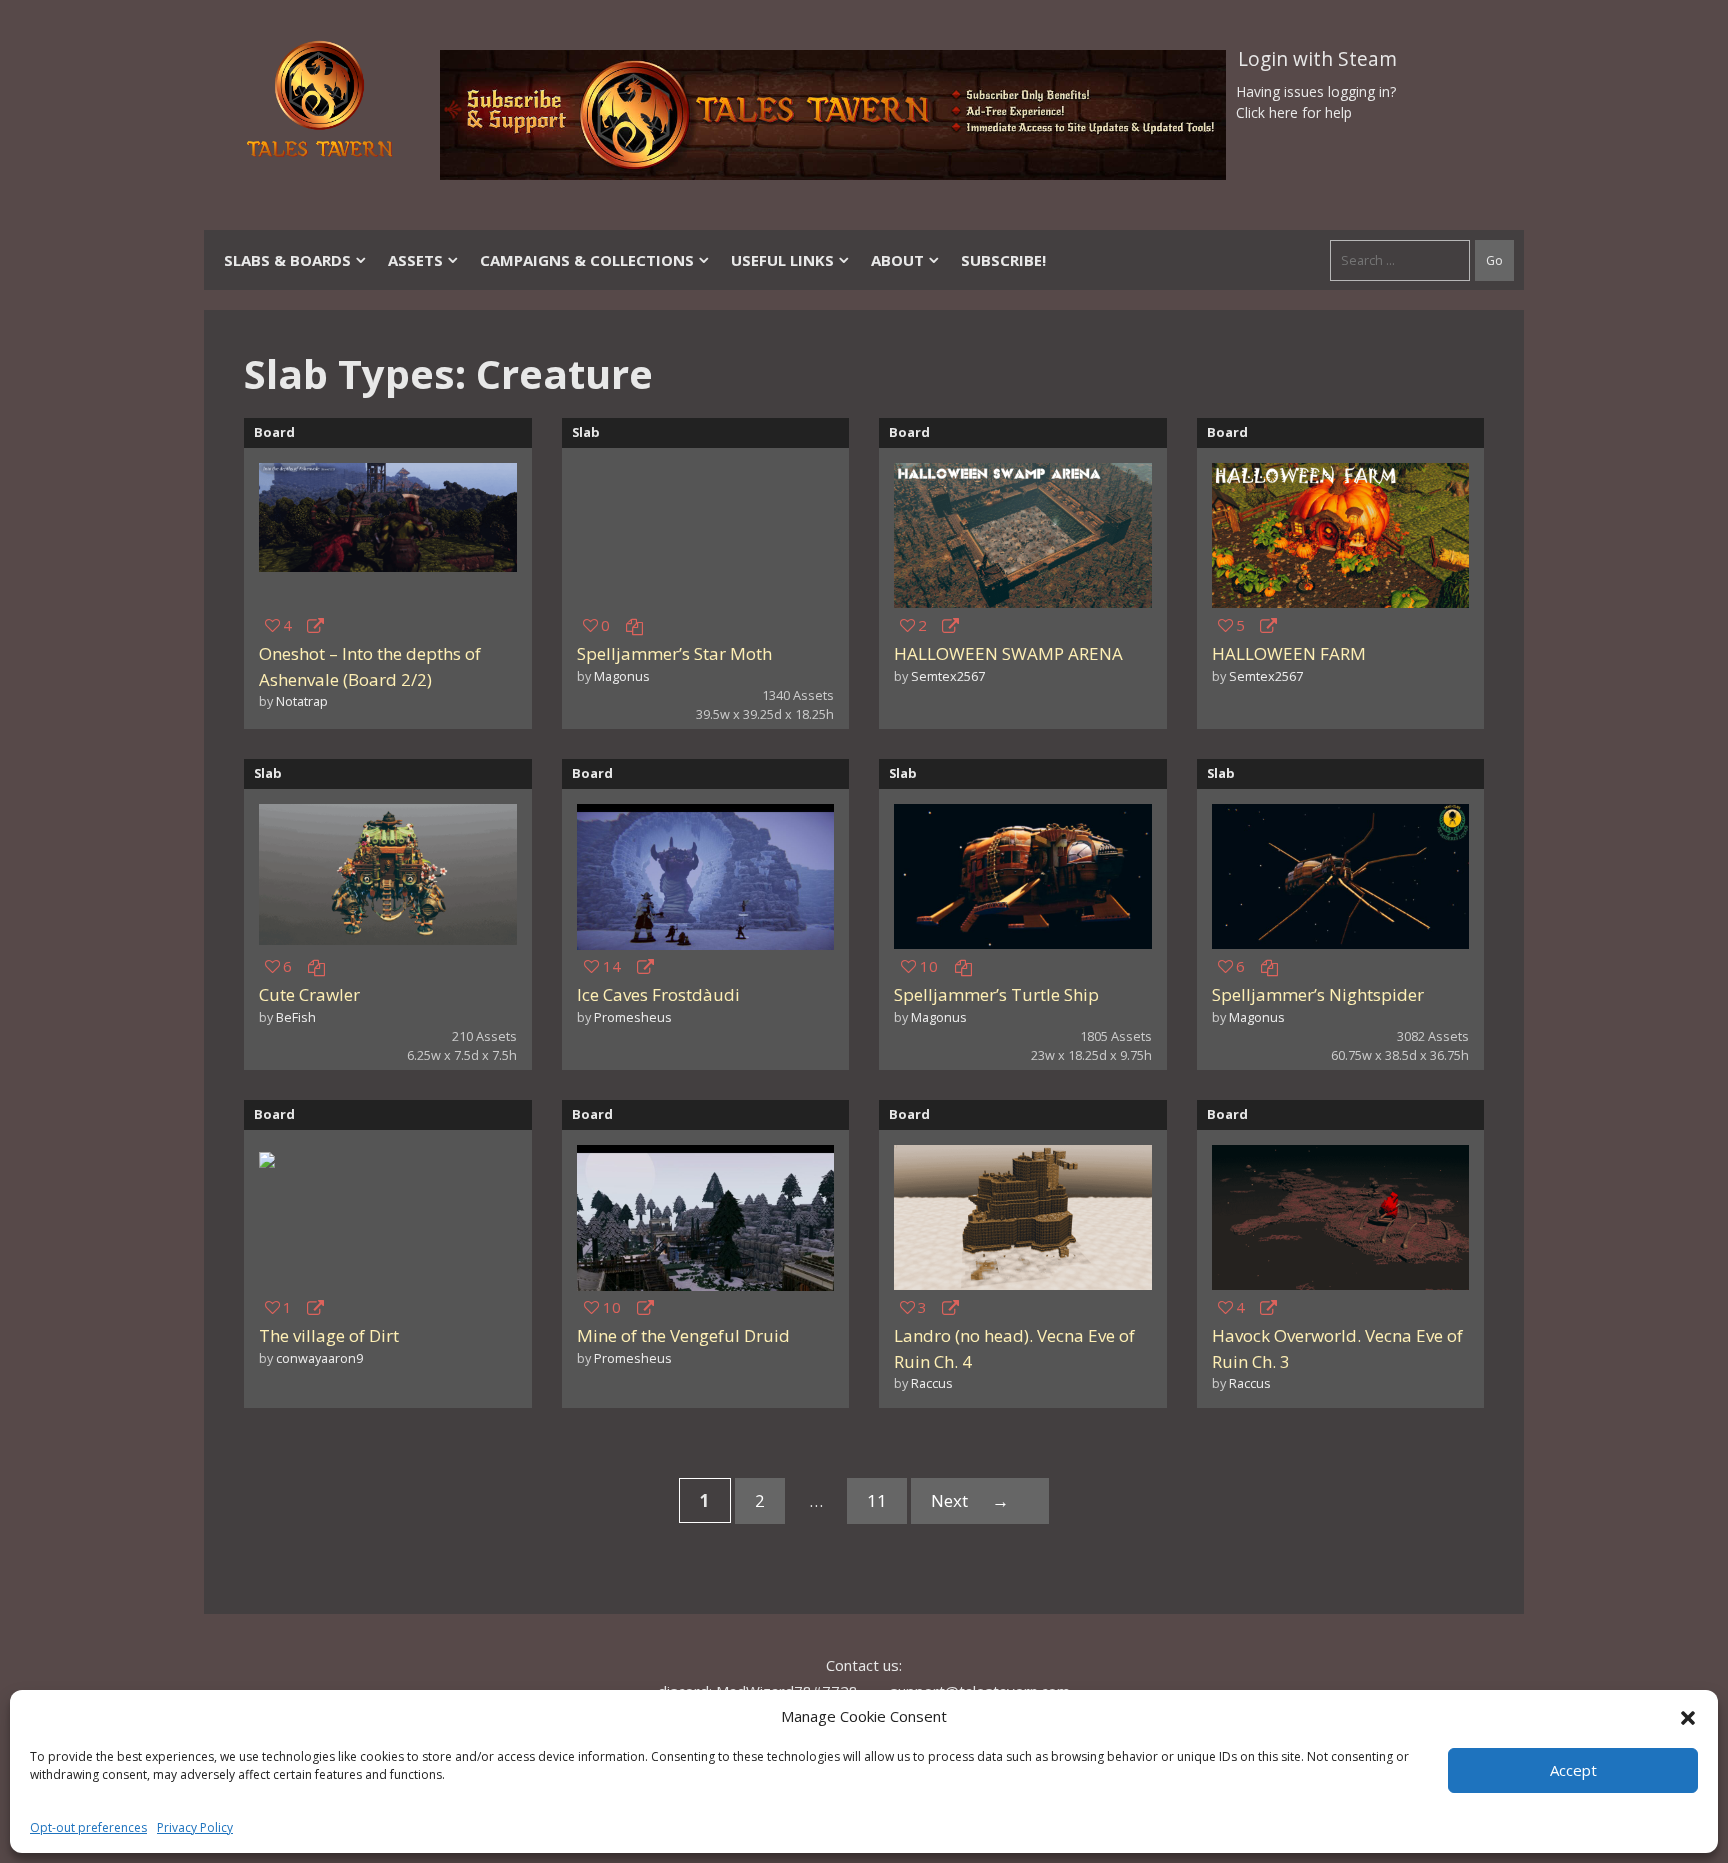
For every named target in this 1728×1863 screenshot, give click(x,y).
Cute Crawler (309, 994)
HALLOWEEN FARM (1289, 653)
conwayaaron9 (319, 1358)
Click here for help (1294, 112)
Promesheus (633, 1017)
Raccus (932, 1383)
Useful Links (782, 260)
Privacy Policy (195, 1827)
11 (887, 1505)
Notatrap (302, 701)
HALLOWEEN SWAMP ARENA (1008, 653)
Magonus (622, 676)
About (897, 260)
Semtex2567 (948, 676)
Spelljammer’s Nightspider (1318, 994)
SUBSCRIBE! (1003, 260)
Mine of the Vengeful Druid (683, 1335)
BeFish (296, 1017)
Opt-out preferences (88, 1827)
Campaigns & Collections (587, 260)
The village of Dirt (329, 1335)
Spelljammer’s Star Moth (674, 653)
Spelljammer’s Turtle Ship (996, 994)
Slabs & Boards (287, 260)
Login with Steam (1317, 59)
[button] (1688, 1716)
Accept (1573, 1770)
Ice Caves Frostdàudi (658, 994)
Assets (415, 260)
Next (970, 1500)
